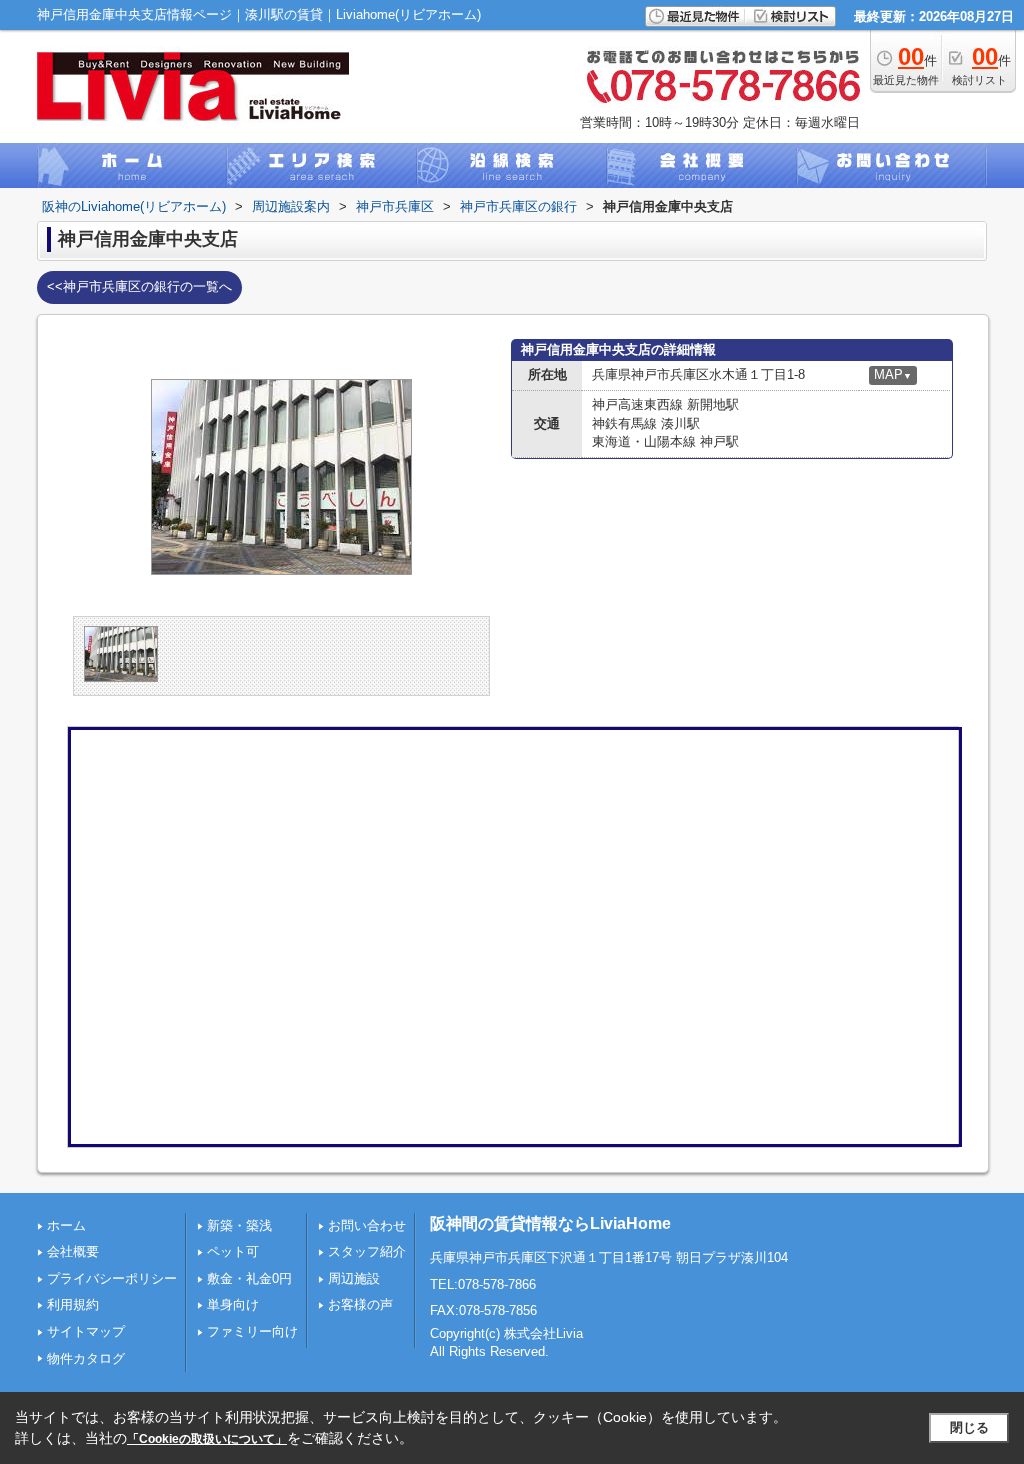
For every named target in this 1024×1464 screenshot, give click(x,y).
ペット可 (233, 1251)
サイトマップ (86, 1331)
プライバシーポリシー (112, 1278)
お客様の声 (360, 1304)
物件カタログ (86, 1358)
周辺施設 (354, 1278)
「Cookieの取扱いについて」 (207, 1439)
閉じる (969, 1427)
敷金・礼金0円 (249, 1278)
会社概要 (73, 1251)
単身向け (233, 1304)
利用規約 (73, 1304)
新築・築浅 (239, 1225)
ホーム (66, 1225)
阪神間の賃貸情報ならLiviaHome (550, 1223)
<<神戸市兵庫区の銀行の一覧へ (139, 286)
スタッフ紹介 (367, 1251)
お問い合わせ (367, 1225)
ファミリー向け (252, 1331)
